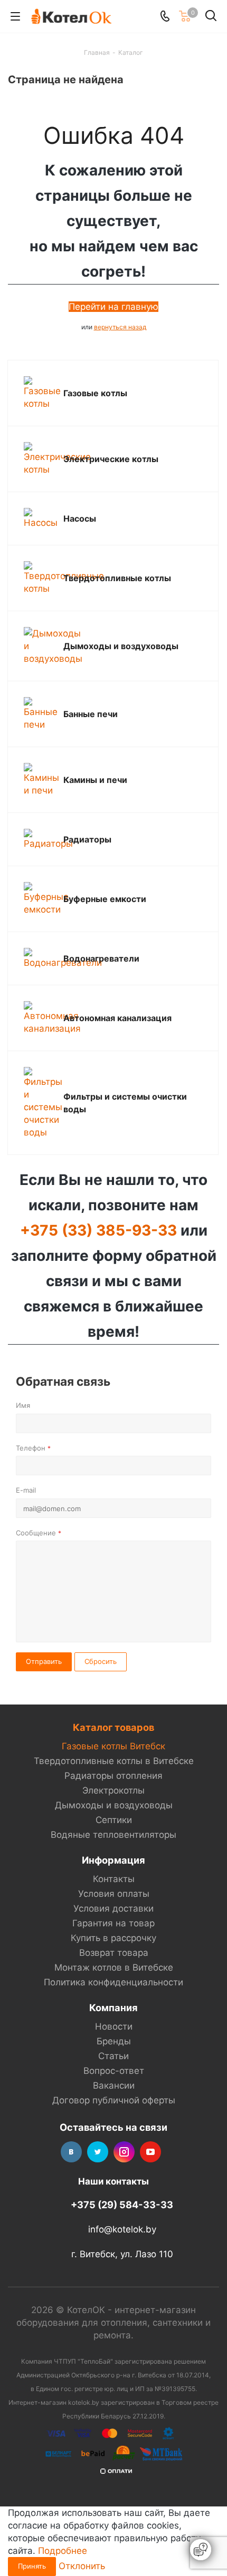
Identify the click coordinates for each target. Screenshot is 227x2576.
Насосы (80, 518)
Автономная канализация (117, 1018)
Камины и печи (95, 780)
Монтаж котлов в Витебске (114, 1967)
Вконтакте (71, 2152)
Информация (113, 1860)
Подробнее (63, 2551)
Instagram (124, 2152)
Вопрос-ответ (114, 2071)
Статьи (113, 2056)
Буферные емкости (105, 899)
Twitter (98, 2152)
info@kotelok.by (122, 2230)
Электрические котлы (111, 459)
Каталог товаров (113, 1727)
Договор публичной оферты (114, 2100)
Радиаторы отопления (113, 1776)
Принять (32, 2566)
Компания (113, 2007)
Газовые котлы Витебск (113, 1746)
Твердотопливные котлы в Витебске (114, 1761)
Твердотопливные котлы (117, 578)
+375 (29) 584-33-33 (122, 2205)
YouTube (150, 2152)
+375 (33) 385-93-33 (98, 1230)
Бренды (114, 2041)
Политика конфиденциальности (113, 1982)
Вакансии (114, 2085)
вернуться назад (120, 327)
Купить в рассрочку (113, 1938)
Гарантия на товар (113, 1923)
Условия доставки (113, 1908)
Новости (114, 2026)
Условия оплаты (114, 1894)
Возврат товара (114, 1953)
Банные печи (91, 714)
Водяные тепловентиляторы (113, 1835)
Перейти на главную (113, 307)
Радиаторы (87, 839)
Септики (114, 1820)
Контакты (114, 1879)
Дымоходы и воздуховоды (121, 646)
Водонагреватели (101, 958)
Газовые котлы (95, 393)
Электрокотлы (113, 1790)
